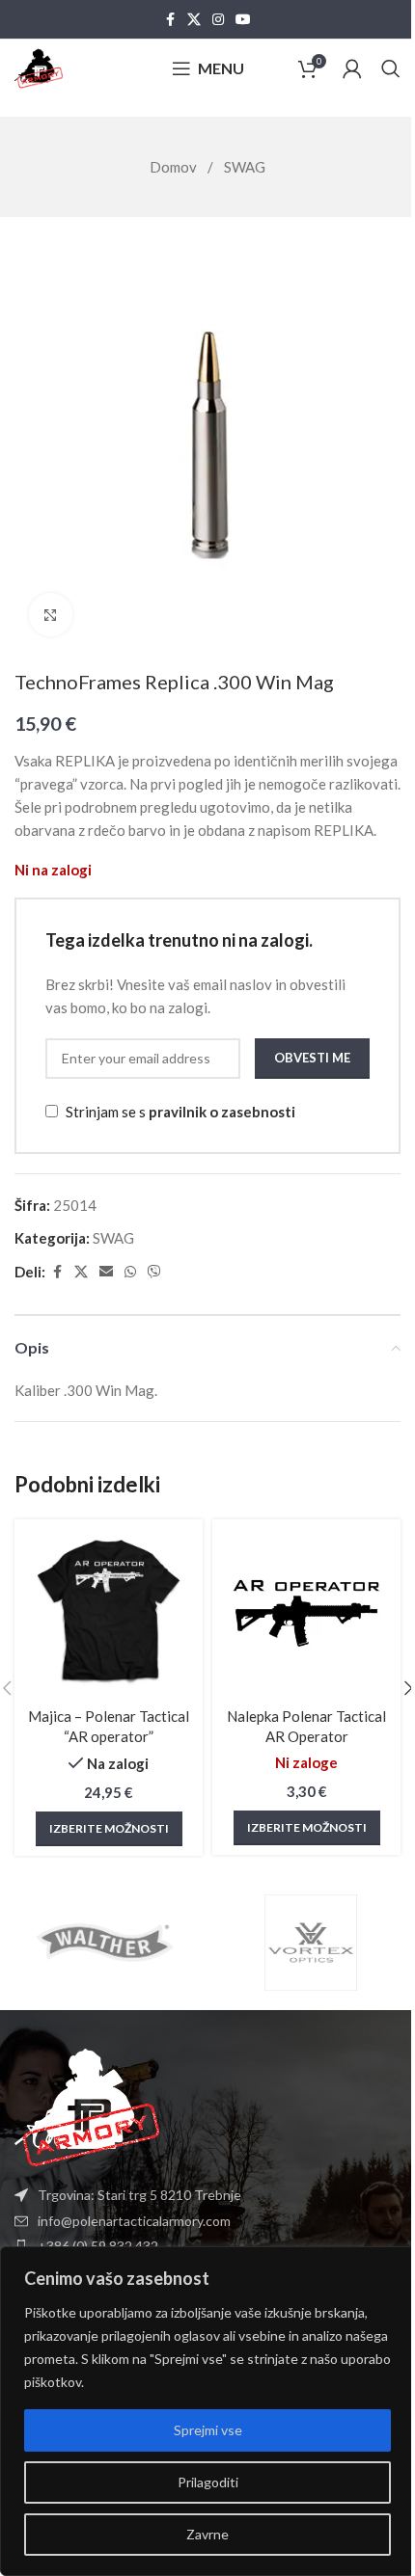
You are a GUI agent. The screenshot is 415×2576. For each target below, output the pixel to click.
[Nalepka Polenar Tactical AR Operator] (306, 1613)
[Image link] (87, 2106)
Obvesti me (312, 1058)
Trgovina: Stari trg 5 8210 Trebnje (139, 2195)
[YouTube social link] (243, 20)
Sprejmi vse (208, 2430)
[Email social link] (106, 1272)
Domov (175, 167)
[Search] (391, 68)
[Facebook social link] (170, 20)
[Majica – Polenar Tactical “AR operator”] (109, 1613)
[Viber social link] (154, 1272)
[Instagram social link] (218, 20)
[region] (207, 2411)
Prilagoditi (208, 2482)
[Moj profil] (352, 68)
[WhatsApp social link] (130, 1272)
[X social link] (194, 20)
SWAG (245, 167)
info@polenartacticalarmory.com (134, 2221)
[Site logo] (39, 67)
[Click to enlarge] (51, 615)
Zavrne (207, 2534)
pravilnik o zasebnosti (222, 1112)
